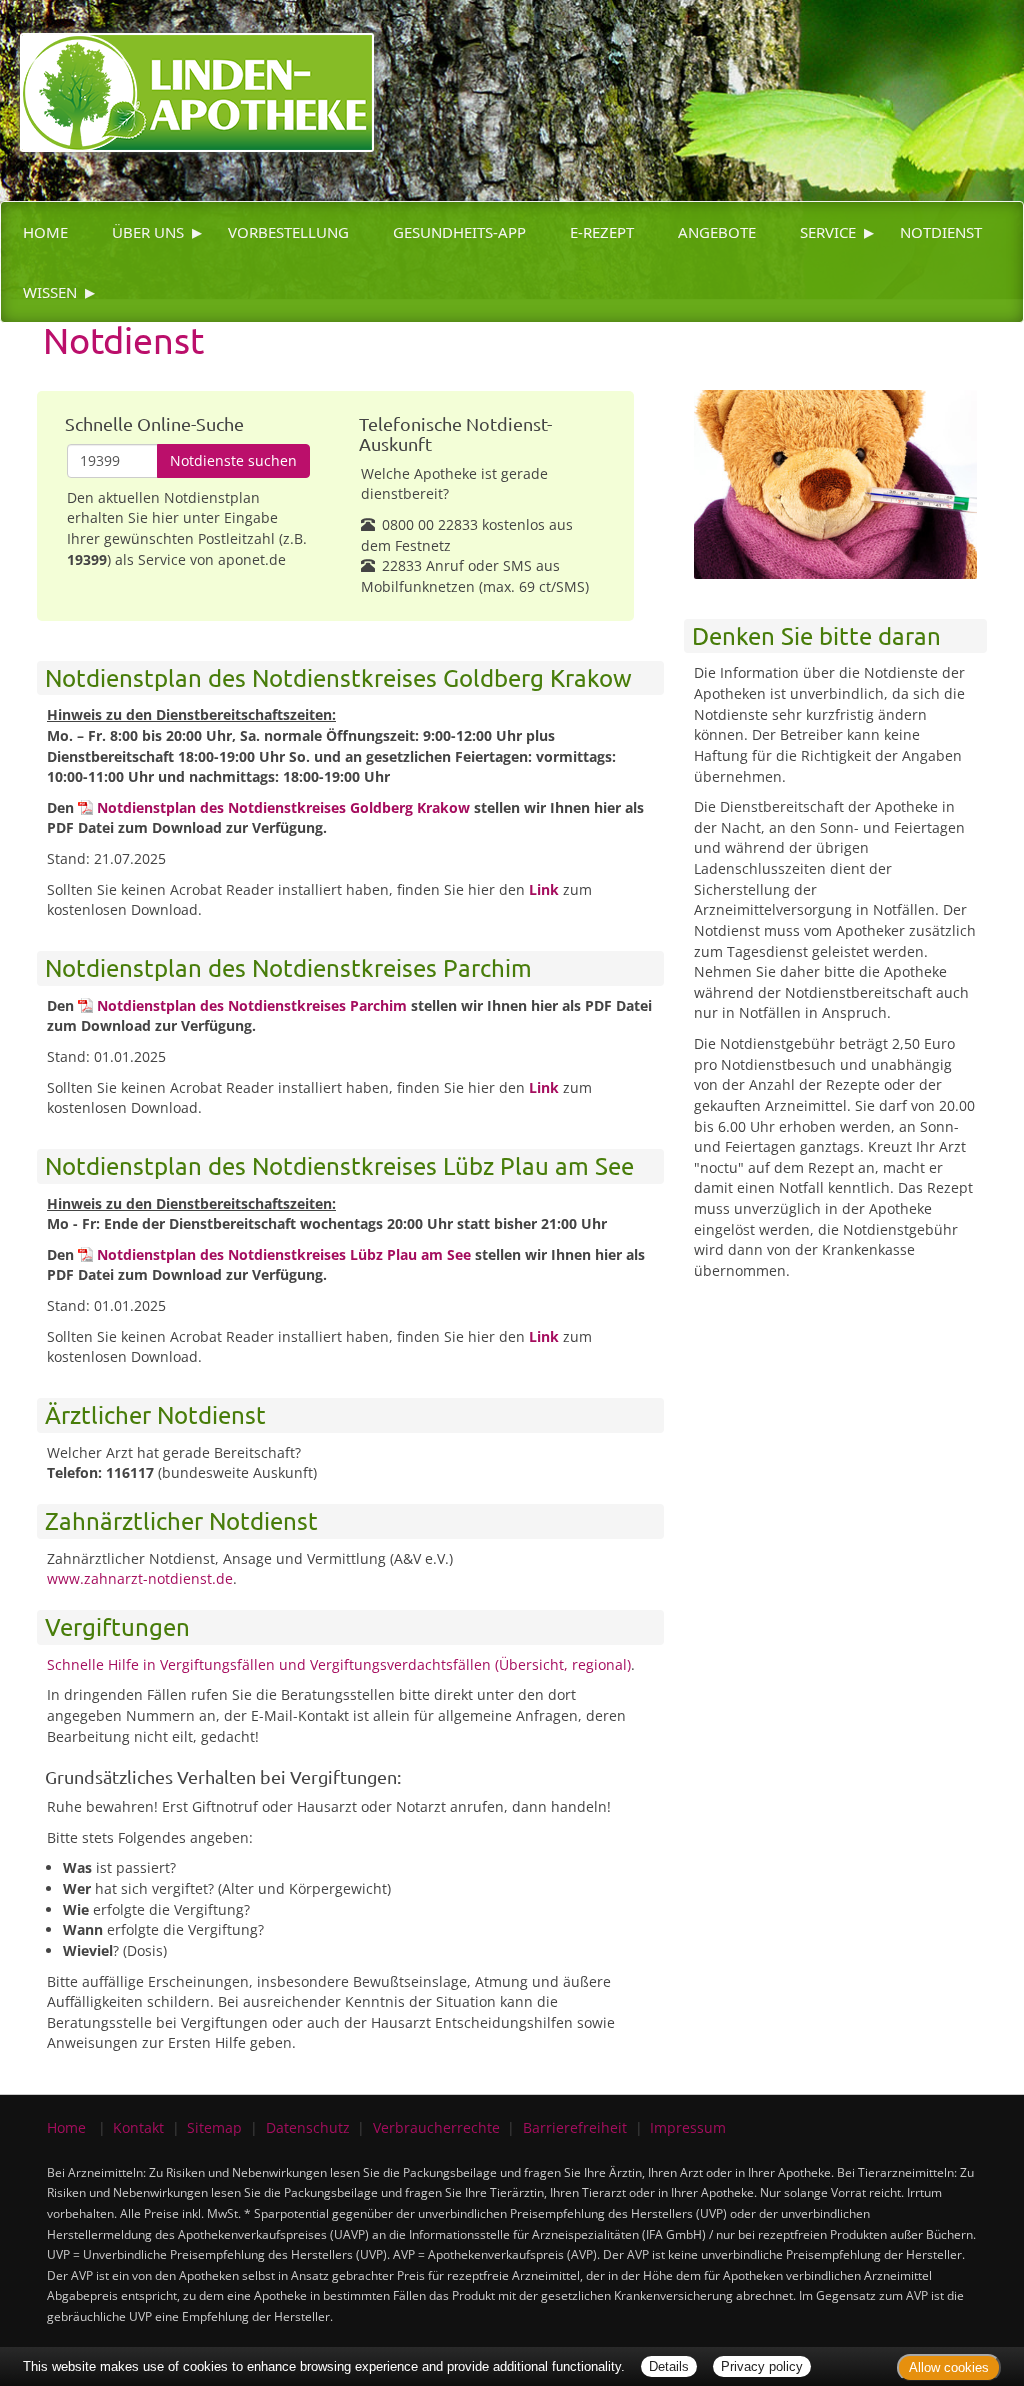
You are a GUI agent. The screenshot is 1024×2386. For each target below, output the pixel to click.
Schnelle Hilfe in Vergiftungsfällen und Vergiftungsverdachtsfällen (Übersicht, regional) (339, 1664)
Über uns (148, 232)
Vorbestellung (288, 232)
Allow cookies (949, 2367)
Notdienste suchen (233, 460)
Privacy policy (762, 2366)
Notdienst (941, 232)
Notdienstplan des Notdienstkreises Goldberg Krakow (283, 807)
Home (45, 232)
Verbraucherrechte (436, 2127)
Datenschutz (308, 2127)
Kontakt (138, 2127)
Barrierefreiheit (575, 2127)
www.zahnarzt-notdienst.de (140, 1578)
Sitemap (214, 2127)
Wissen (50, 292)
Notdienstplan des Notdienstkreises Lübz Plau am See (284, 1254)
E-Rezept (602, 232)
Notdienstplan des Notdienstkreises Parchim (252, 1005)
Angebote (717, 232)
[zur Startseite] (187, 74)
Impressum (688, 2127)
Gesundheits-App (459, 232)
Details (669, 2366)
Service (828, 232)
